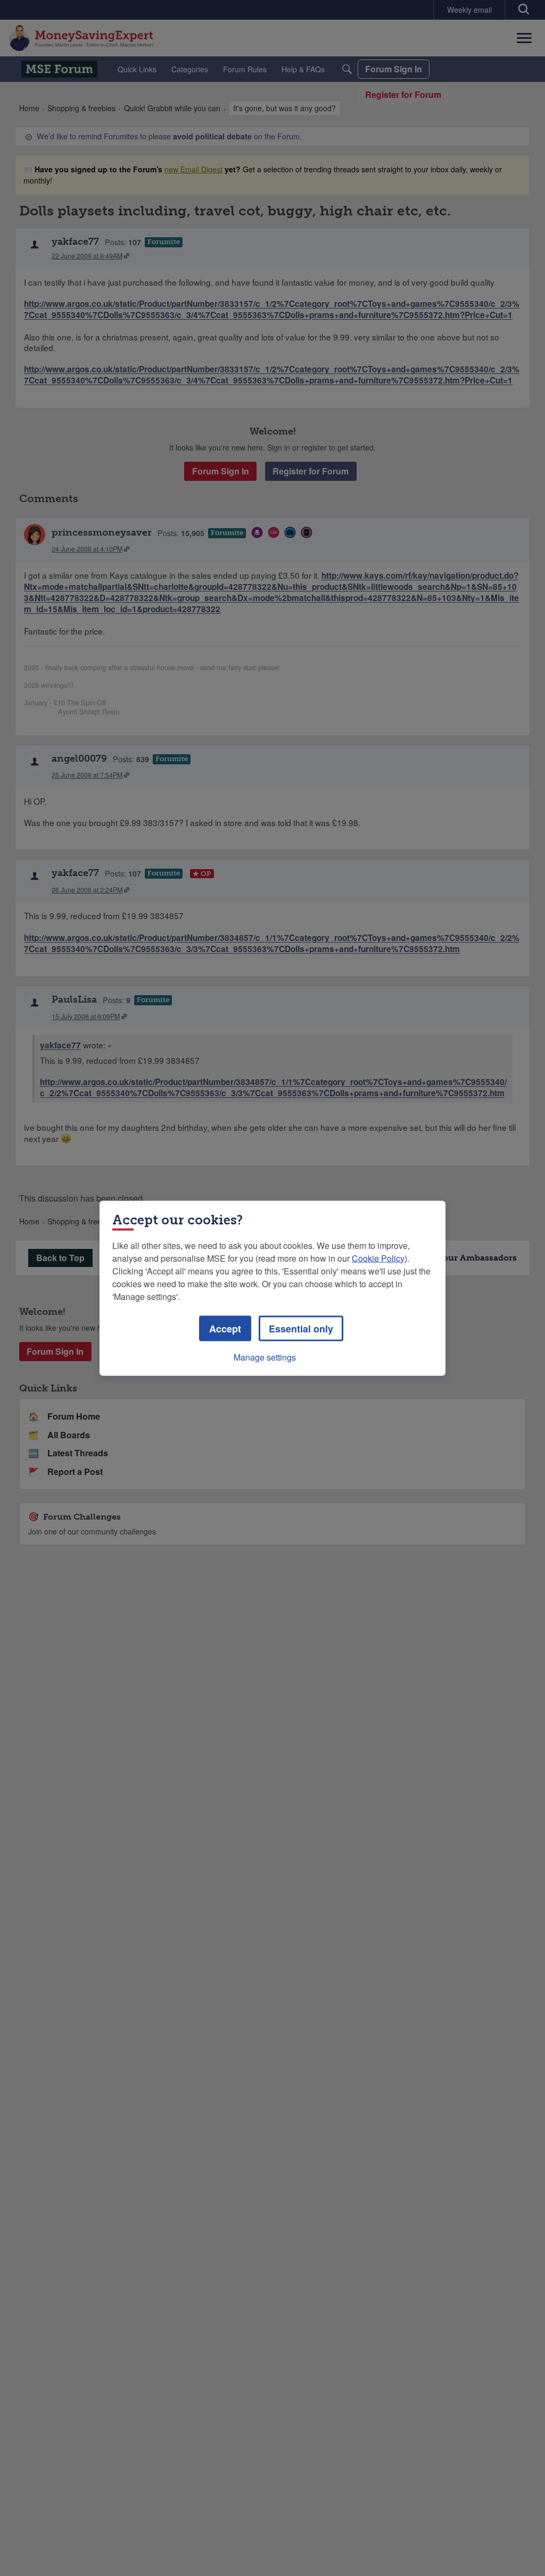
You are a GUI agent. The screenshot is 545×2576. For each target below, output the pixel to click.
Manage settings (265, 1357)
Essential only (301, 1328)
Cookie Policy (378, 1258)
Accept (225, 1328)
